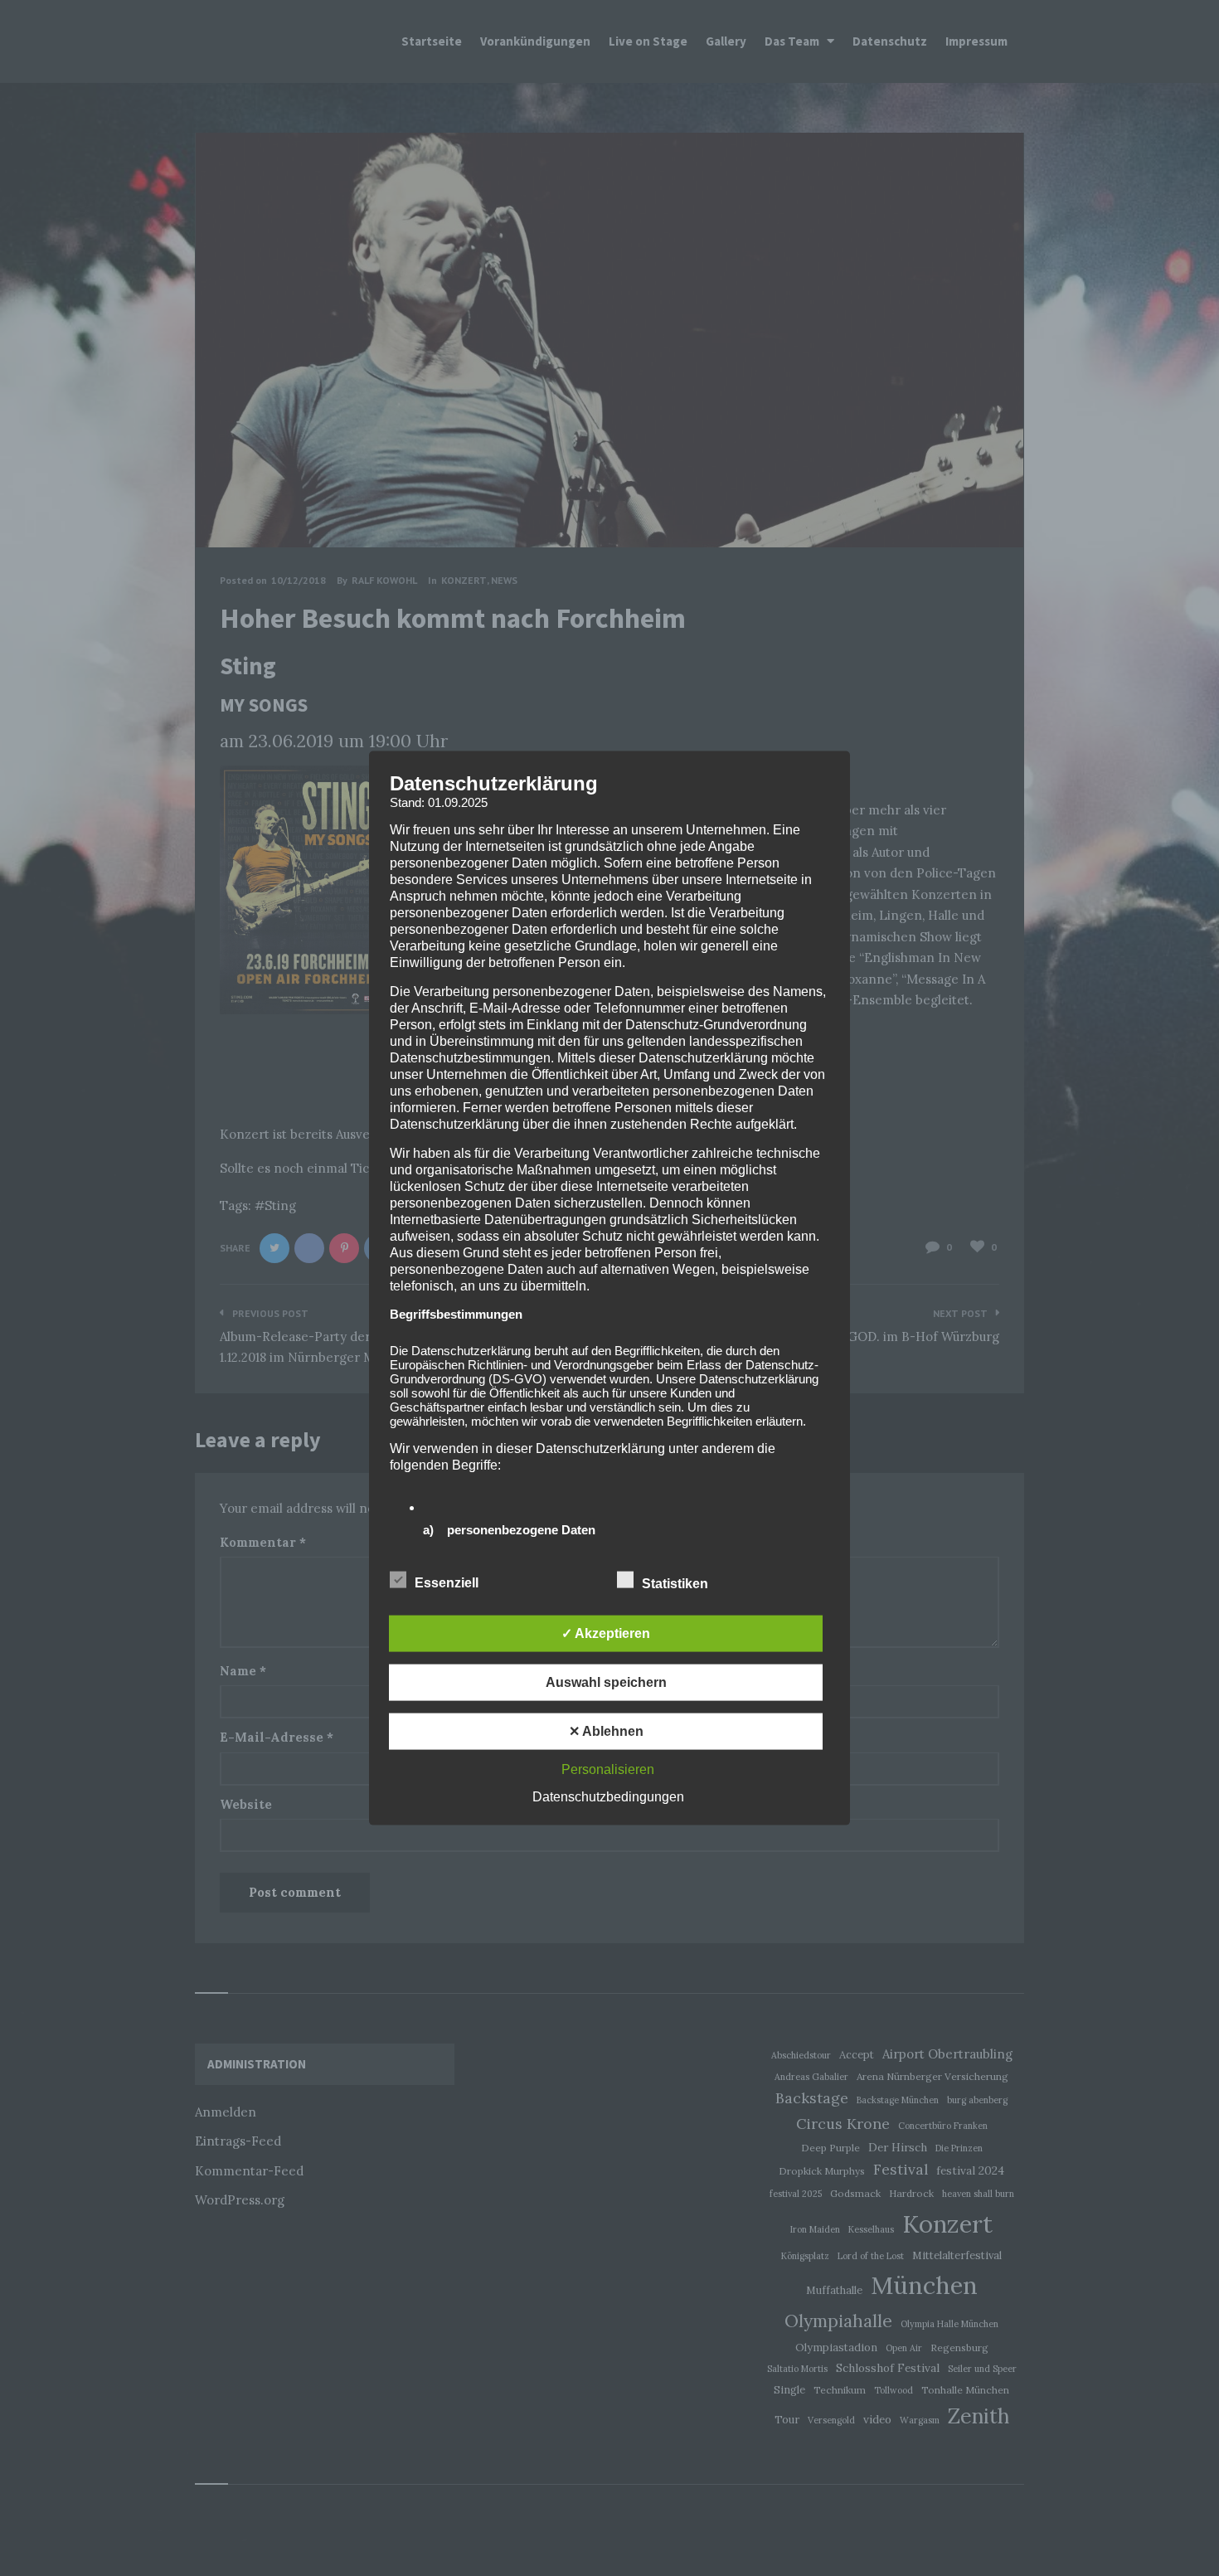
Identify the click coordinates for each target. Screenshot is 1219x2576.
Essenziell (448, 1582)
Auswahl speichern (606, 1682)
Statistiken (677, 1583)
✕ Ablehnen (606, 1730)
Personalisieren (608, 1769)
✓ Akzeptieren (606, 1633)
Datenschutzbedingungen (608, 1796)
